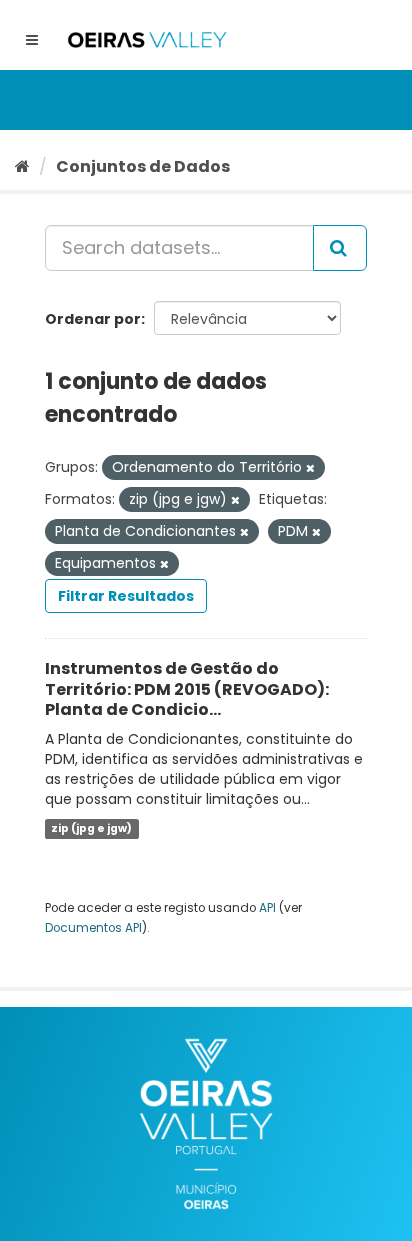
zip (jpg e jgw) (91, 828)
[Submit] (340, 248)
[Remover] (310, 468)
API (267, 908)
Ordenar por (93, 319)
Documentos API (93, 928)
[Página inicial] (22, 166)
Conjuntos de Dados (143, 166)
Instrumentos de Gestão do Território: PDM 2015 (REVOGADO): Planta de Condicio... (187, 689)
